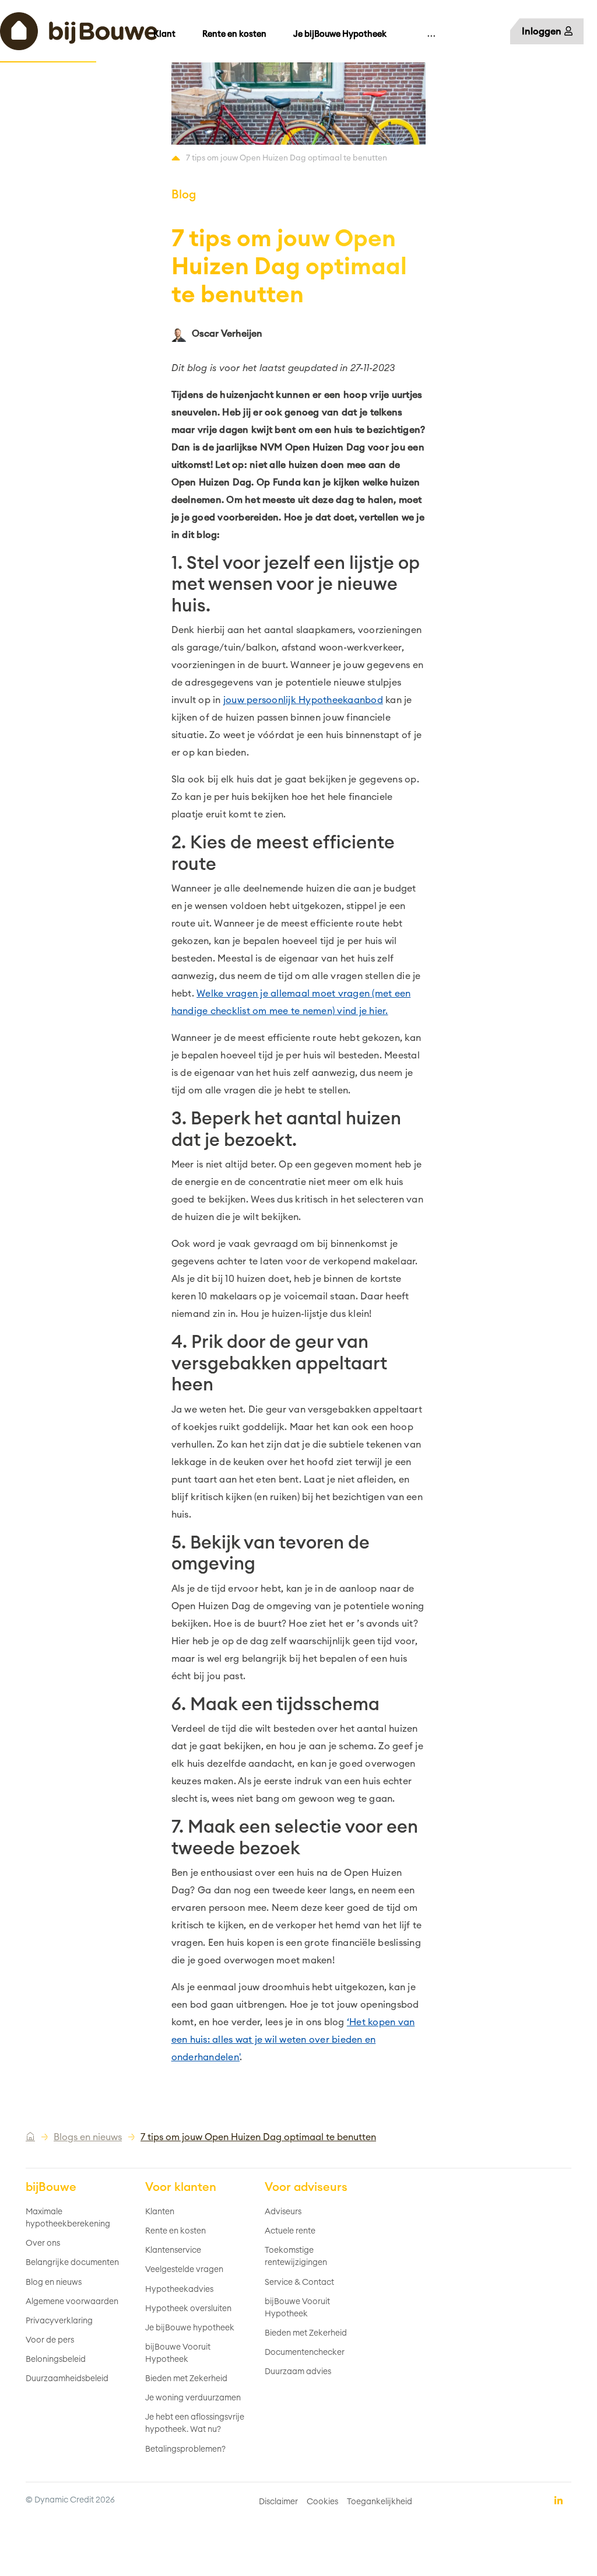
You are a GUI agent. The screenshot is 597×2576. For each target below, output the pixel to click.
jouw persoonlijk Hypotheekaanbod (303, 700)
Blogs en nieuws (88, 2137)
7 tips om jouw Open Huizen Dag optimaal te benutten (258, 2137)
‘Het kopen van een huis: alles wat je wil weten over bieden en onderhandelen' (293, 2040)
